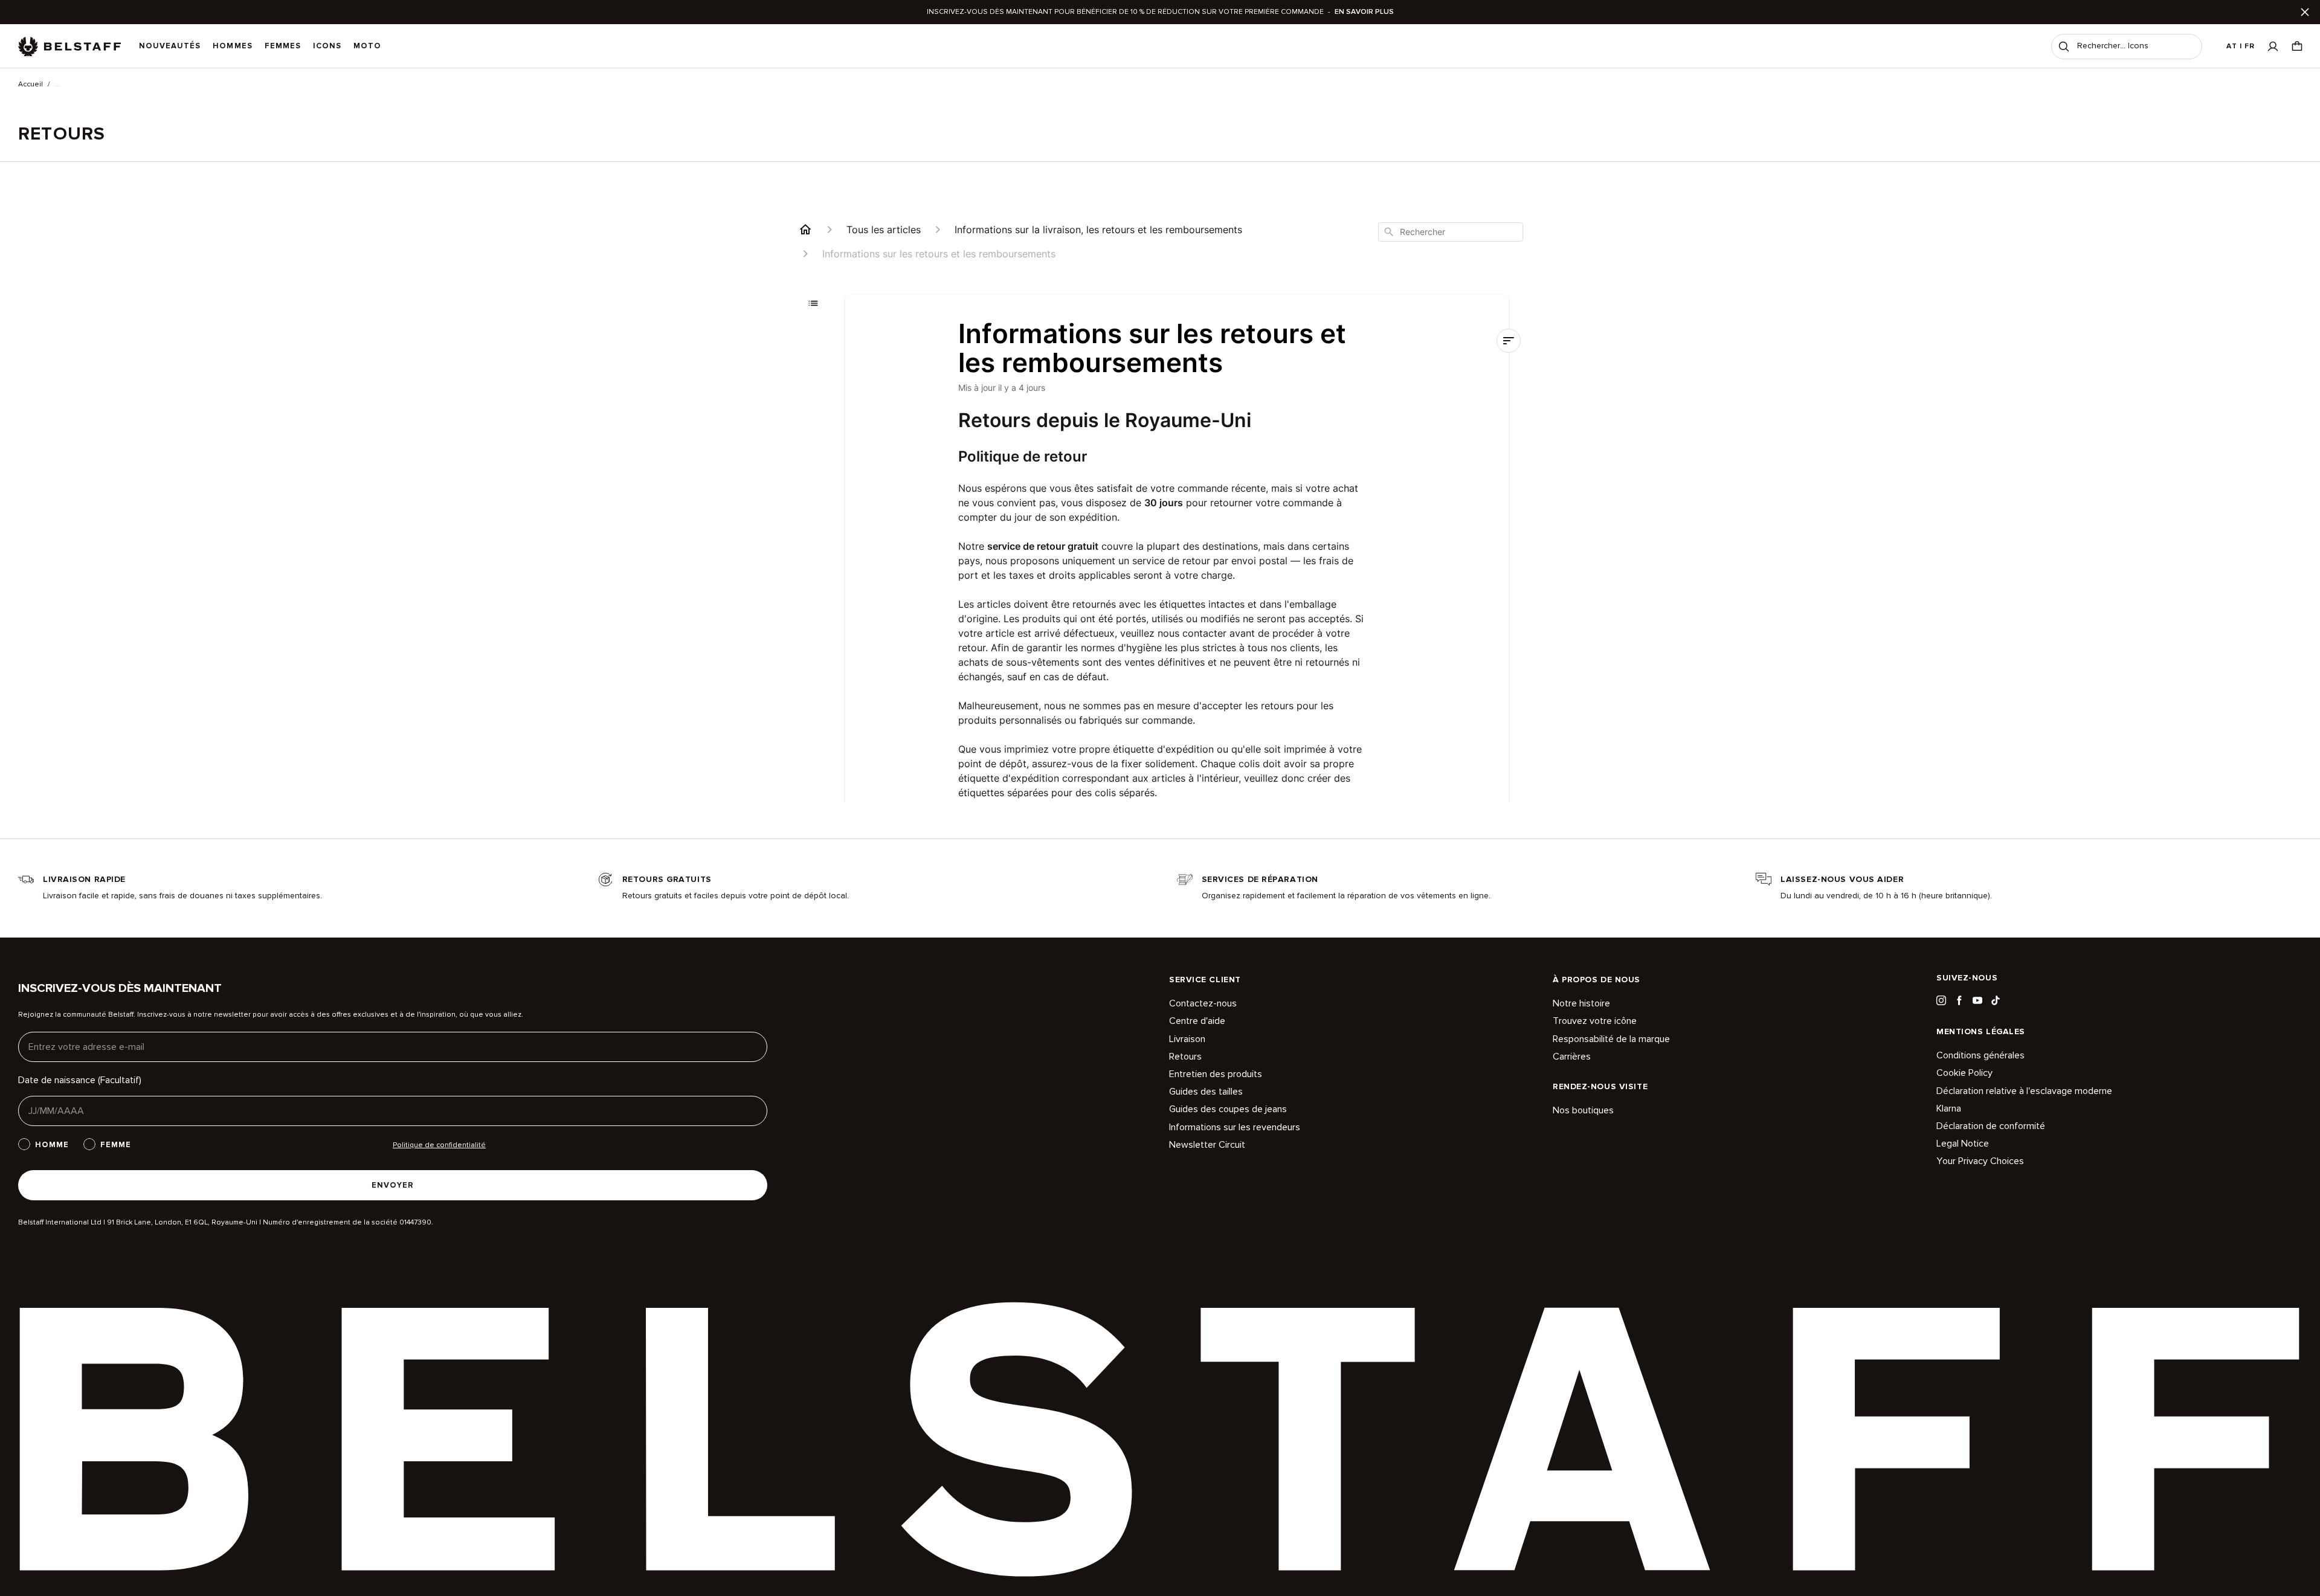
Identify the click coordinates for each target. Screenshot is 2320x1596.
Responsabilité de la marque (1611, 1039)
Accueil (31, 85)
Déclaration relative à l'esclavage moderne (2024, 1091)
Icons (327, 46)
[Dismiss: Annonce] (2305, 12)
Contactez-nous (1203, 1004)
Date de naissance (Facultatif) (80, 1080)
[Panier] (2297, 46)
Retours (1185, 1057)
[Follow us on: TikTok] (1996, 1000)
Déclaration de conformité (1991, 1126)
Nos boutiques (1583, 1111)
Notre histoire (1581, 1004)
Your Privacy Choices (1980, 1161)
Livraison (1187, 1039)
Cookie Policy (1964, 1073)
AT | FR (2241, 46)
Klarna (1949, 1109)
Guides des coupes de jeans (1228, 1109)
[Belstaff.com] (69, 47)
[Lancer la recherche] (2064, 47)
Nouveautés (170, 46)
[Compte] (2273, 46)
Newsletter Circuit (1207, 1145)
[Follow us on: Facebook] (1959, 1000)
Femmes (283, 46)
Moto (367, 46)
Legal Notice (1963, 1144)
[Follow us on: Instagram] (1941, 1000)
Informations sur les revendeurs (1235, 1127)
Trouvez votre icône (1595, 1021)
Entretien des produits (1216, 1074)
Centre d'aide (1197, 1021)
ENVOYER (393, 1185)
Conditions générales (1980, 1056)
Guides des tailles (1206, 1092)
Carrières (1572, 1057)
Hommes (232, 46)
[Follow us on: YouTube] (1977, 1000)
